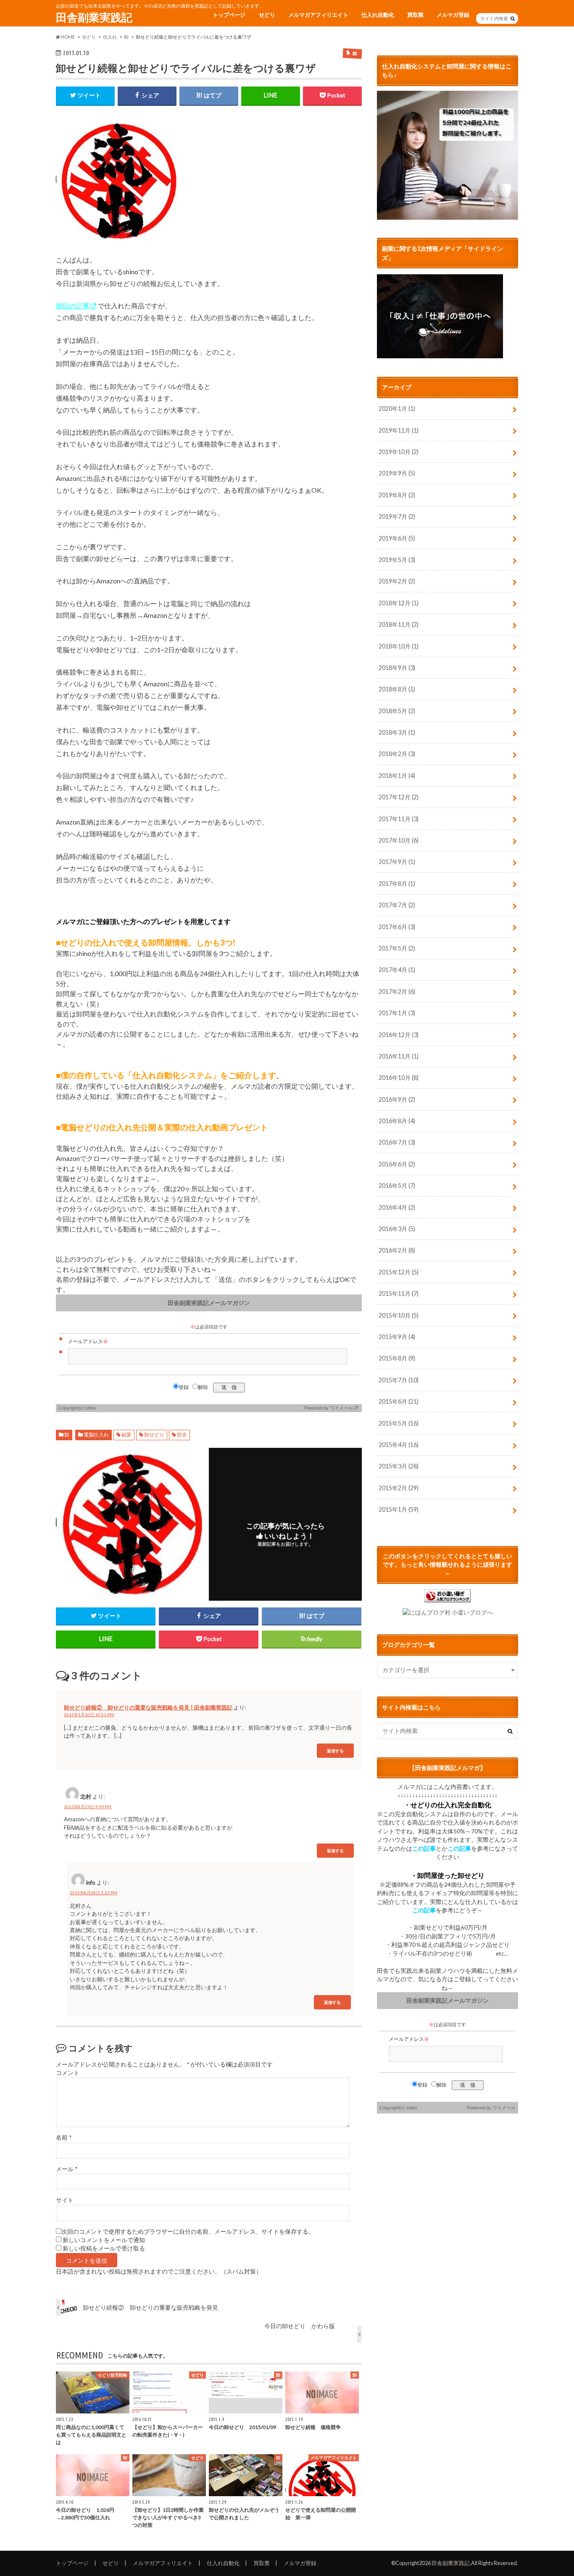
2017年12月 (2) (399, 797)
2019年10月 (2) (399, 452)
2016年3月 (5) (397, 1229)
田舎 (182, 1435)
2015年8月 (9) (397, 1358)
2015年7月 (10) (399, 1380)
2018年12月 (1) (399, 603)
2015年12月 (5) (399, 1272)
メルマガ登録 (453, 15)
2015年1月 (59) (399, 1509)
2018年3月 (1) (397, 732)
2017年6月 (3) (397, 927)
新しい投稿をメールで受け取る (104, 2248)
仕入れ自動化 (378, 15)
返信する (335, 1750)
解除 (203, 1387)
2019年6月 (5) (397, 538)
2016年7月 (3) (397, 1142)
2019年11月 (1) (399, 430)
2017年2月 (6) (397, 991)
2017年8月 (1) (397, 884)
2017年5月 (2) (397, 948)
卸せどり (154, 1435)
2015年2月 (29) (399, 1488)
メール (67, 2169)
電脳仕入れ (96, 1435)
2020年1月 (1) (397, 408)
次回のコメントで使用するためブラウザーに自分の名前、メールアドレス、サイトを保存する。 (188, 2232)
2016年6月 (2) (397, 1164)
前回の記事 (73, 306)
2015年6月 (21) (399, 1401)
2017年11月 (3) (399, 819)
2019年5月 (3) (397, 560)
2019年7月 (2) (397, 516)
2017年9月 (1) (397, 862)
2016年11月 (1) (399, 1056)
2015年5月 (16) (399, 1423)
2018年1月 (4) (397, 776)
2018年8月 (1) (397, 689)
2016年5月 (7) (397, 1186)
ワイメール (341, 1408)
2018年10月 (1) (399, 646)
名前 (64, 2137)
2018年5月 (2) (397, 711)
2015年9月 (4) (397, 1337)
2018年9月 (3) (397, 668)
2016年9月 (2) (397, 1099)
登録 (184, 1387)
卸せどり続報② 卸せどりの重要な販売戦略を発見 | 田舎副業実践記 (148, 1707)
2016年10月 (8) (399, 1078)
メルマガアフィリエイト (318, 15)
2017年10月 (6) (399, 840)
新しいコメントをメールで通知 (104, 2240)
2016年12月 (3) (399, 1035)
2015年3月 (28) (399, 1466)
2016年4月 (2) (397, 1207)
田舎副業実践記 (94, 17)
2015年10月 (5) (399, 1315)
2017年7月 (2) (397, 905)
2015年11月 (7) (399, 1293)
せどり (267, 15)
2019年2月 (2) (397, 581)
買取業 (415, 15)
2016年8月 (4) (397, 1121)
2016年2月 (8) (397, 1250)
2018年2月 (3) (397, 754)
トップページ (229, 15)
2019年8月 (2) (397, 495)
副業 (126, 1435)
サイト (65, 2200)
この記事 (424, 1849)
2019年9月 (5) (397, 473)
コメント (68, 2073)
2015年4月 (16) (399, 1445)
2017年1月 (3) (397, 1013)
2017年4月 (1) (397, 970)
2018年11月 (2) (399, 624)
